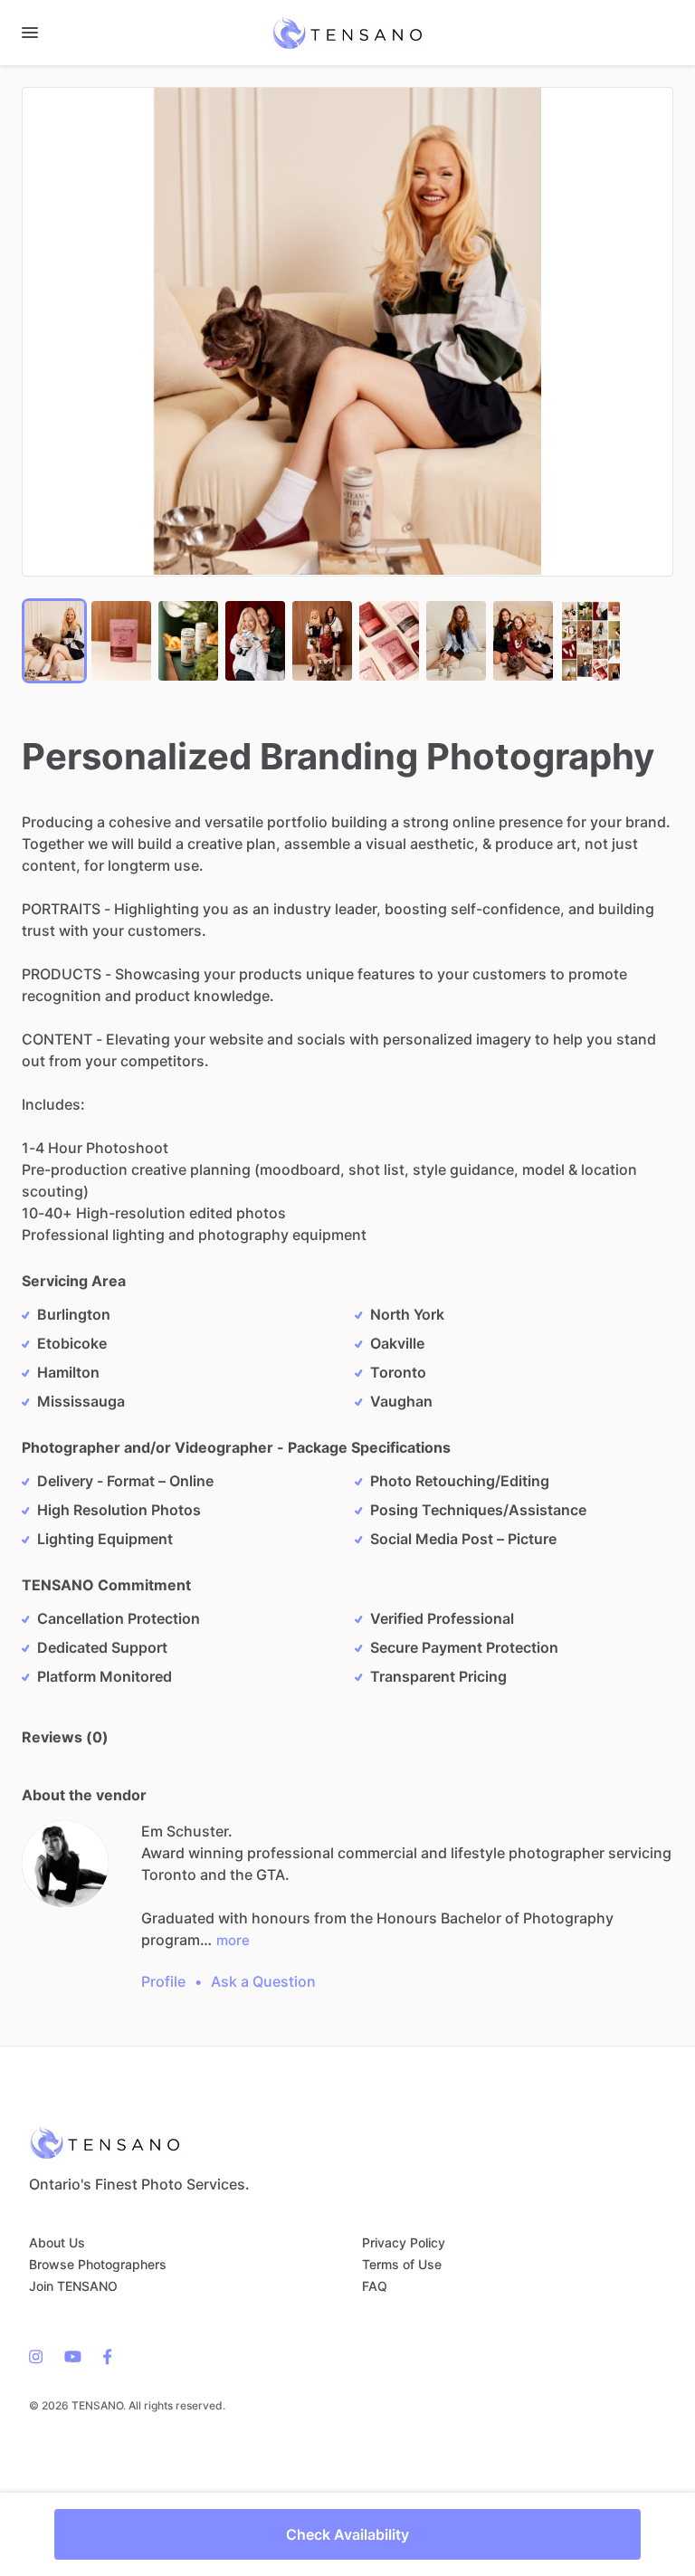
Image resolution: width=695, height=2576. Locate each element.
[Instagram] (41, 2355)
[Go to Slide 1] (54, 641)
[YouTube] (73, 2355)
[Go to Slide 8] (523, 641)
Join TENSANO (73, 2286)
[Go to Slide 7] (456, 641)
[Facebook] (102, 2355)
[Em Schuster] (65, 1864)
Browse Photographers (98, 2264)
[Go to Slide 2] (121, 641)
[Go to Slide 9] (590, 641)
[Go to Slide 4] (255, 641)
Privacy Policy (404, 2242)
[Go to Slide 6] (389, 641)
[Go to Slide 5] (322, 641)
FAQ (375, 2286)
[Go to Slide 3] (188, 641)
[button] (347, 332)
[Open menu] (30, 33)
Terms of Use (402, 2264)
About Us (57, 2242)
